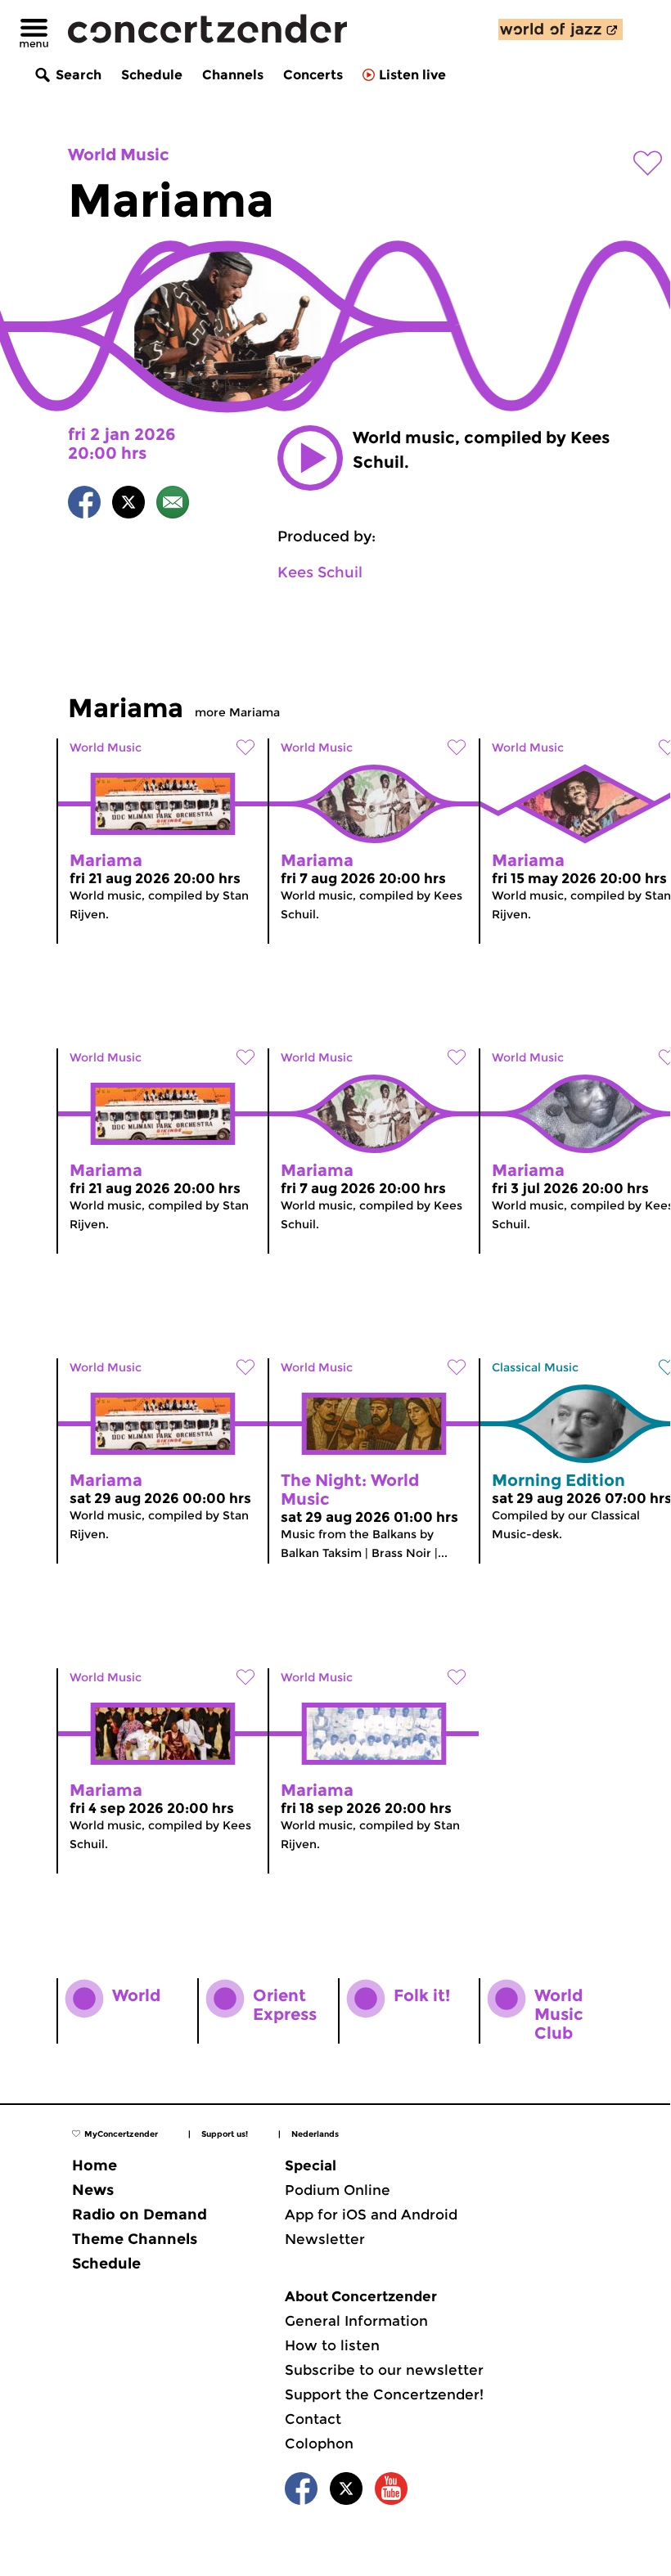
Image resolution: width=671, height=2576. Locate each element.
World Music (119, 155)
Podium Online (338, 2190)
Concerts (313, 75)
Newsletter (325, 2239)
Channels (233, 75)
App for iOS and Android (371, 2215)
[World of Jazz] (561, 29)
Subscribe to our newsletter (384, 2370)
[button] (310, 458)
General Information (356, 2321)
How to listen (332, 2345)
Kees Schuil (320, 572)
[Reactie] (173, 505)
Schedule (152, 75)
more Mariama (237, 712)
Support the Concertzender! (384, 2394)
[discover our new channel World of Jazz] (561, 29)
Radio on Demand (140, 2215)
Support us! (225, 2134)
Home (95, 2165)
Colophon (319, 2444)
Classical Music (535, 1367)
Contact (313, 2419)
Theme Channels (135, 2239)
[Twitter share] (128, 505)
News (93, 2190)
